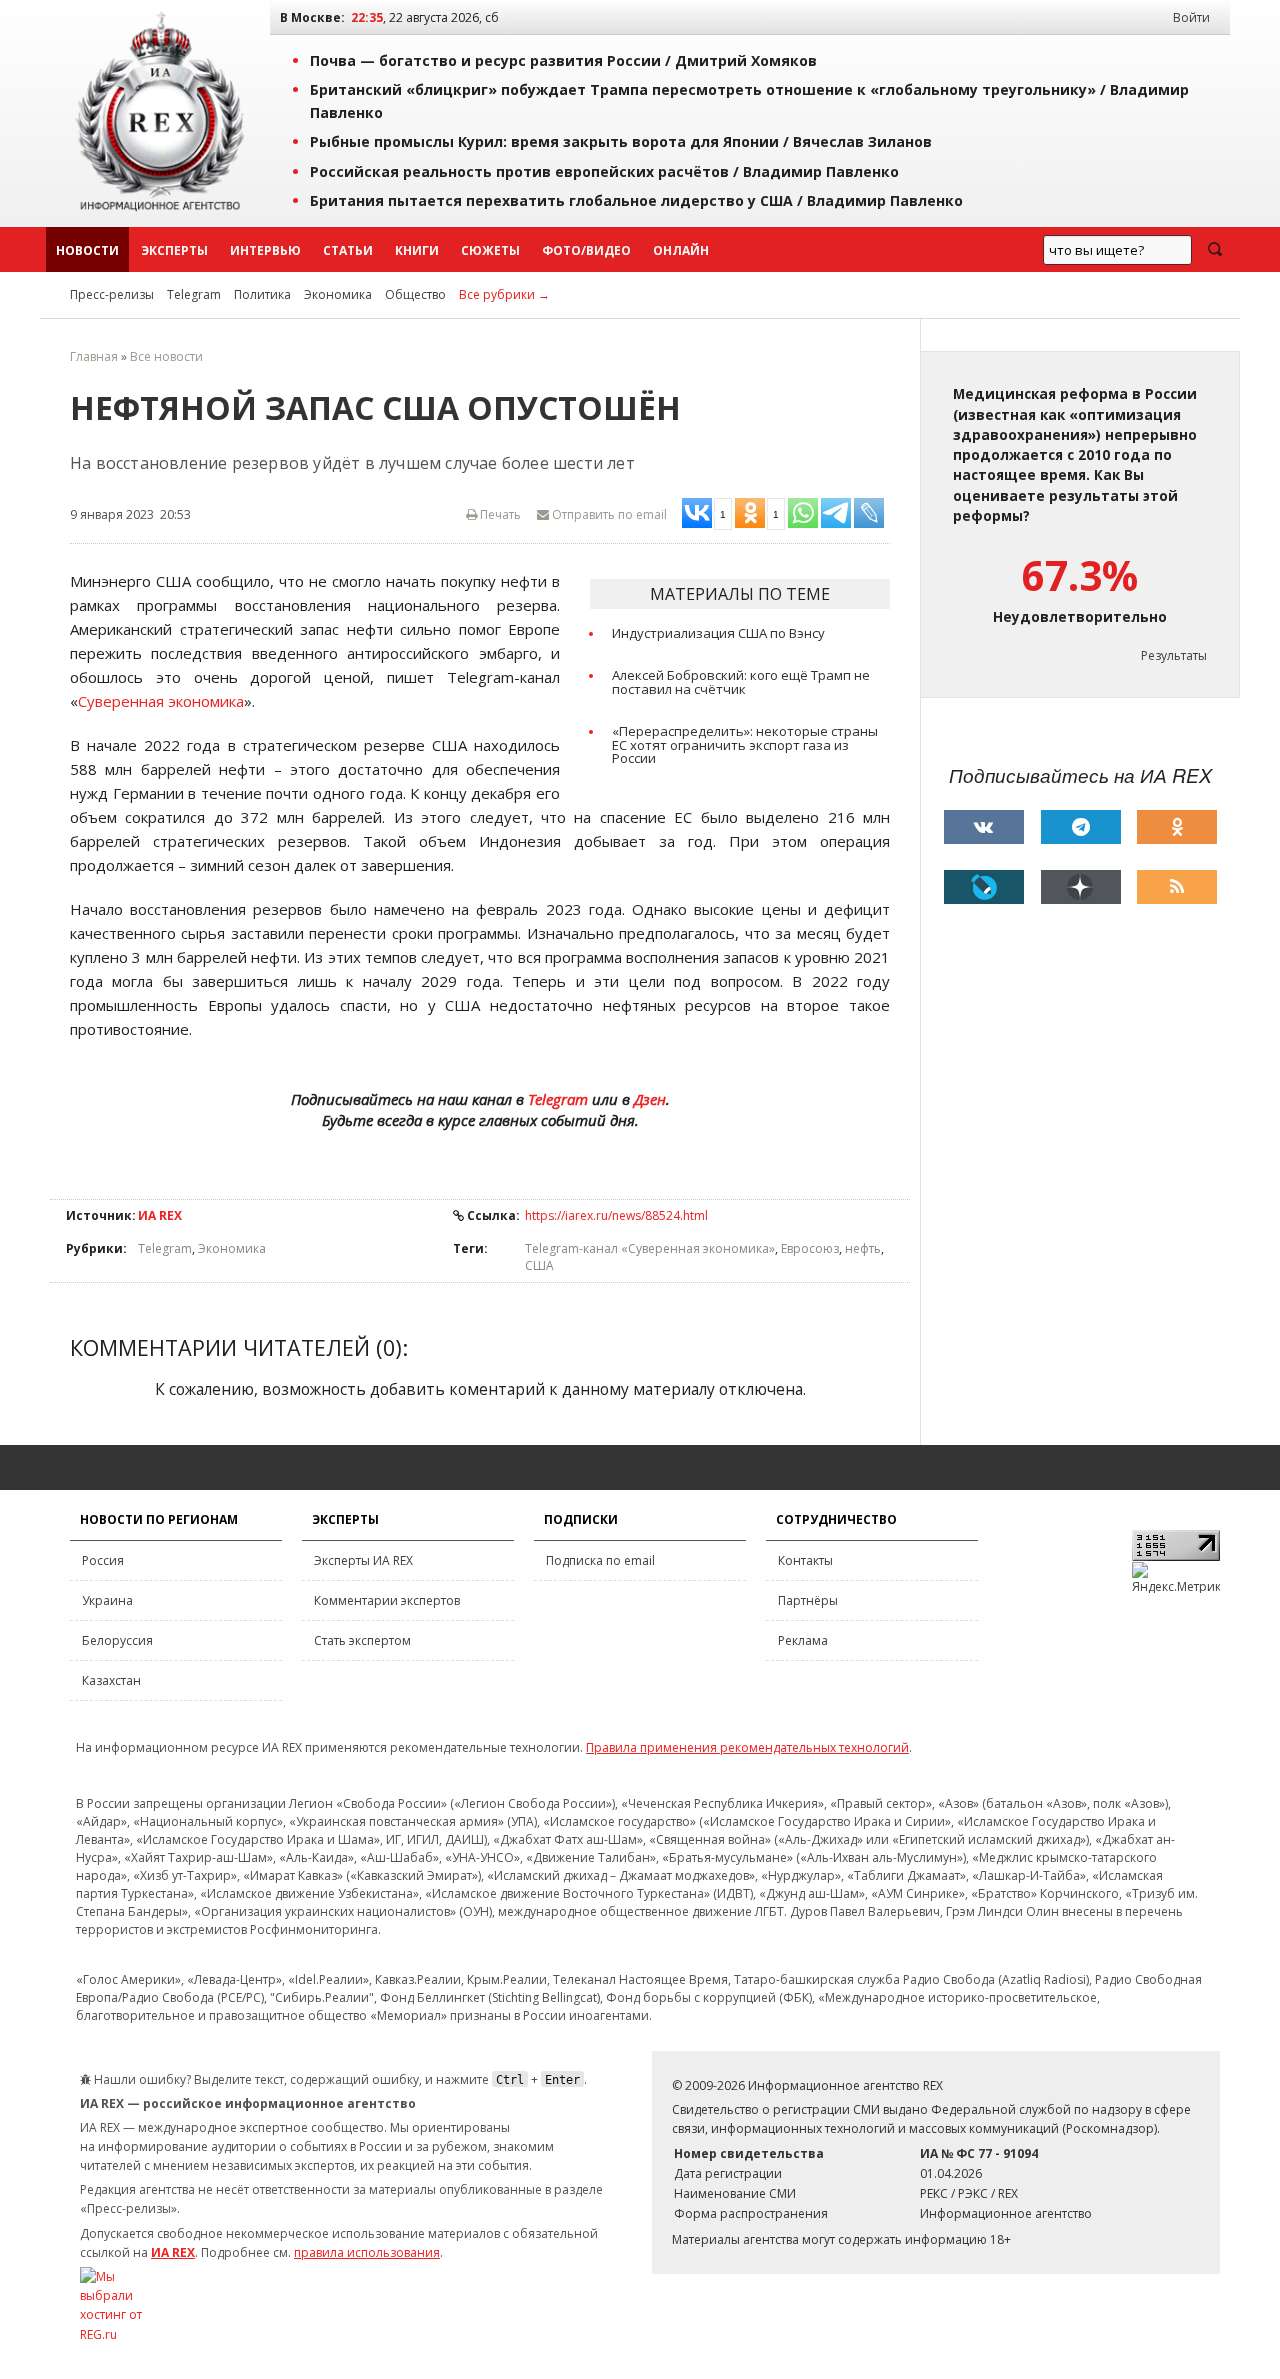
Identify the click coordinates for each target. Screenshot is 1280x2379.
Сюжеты (490, 250)
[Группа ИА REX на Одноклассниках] (1177, 827)
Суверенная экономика (161, 701)
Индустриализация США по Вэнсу (718, 633)
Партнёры (808, 1600)
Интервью (265, 250)
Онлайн (681, 250)
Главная (94, 356)
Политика (262, 294)
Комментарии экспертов (387, 1600)
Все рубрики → (504, 294)
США (539, 1265)
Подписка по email (600, 1560)
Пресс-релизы (112, 294)
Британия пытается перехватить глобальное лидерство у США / (636, 200)
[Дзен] (1081, 887)
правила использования (367, 2252)
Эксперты (174, 250)
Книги (417, 250)
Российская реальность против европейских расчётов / (604, 171)
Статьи (348, 250)
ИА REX (160, 1215)
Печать (499, 514)
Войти (1191, 17)
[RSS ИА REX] (1177, 887)
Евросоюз (810, 1248)
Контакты (805, 1560)
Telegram (194, 294)
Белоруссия (117, 1640)
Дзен (650, 1099)
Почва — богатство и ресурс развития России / (563, 60)
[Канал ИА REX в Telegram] (1081, 827)
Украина (107, 1600)
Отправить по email (608, 514)
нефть (863, 1248)
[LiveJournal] (984, 887)
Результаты (1174, 655)
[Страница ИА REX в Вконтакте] (984, 827)
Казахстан (111, 1680)
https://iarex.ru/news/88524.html (616, 1215)
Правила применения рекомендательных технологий (747, 1747)
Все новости (166, 356)
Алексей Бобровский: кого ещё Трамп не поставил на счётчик (741, 682)
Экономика (338, 294)
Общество (415, 294)
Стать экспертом (362, 1640)
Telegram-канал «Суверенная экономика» (650, 1248)
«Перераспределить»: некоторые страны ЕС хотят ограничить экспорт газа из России (745, 744)
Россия (103, 1560)
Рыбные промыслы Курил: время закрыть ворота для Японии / (621, 141)
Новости (87, 250)
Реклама (803, 1640)
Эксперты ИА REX (363, 1560)
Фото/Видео (586, 250)
